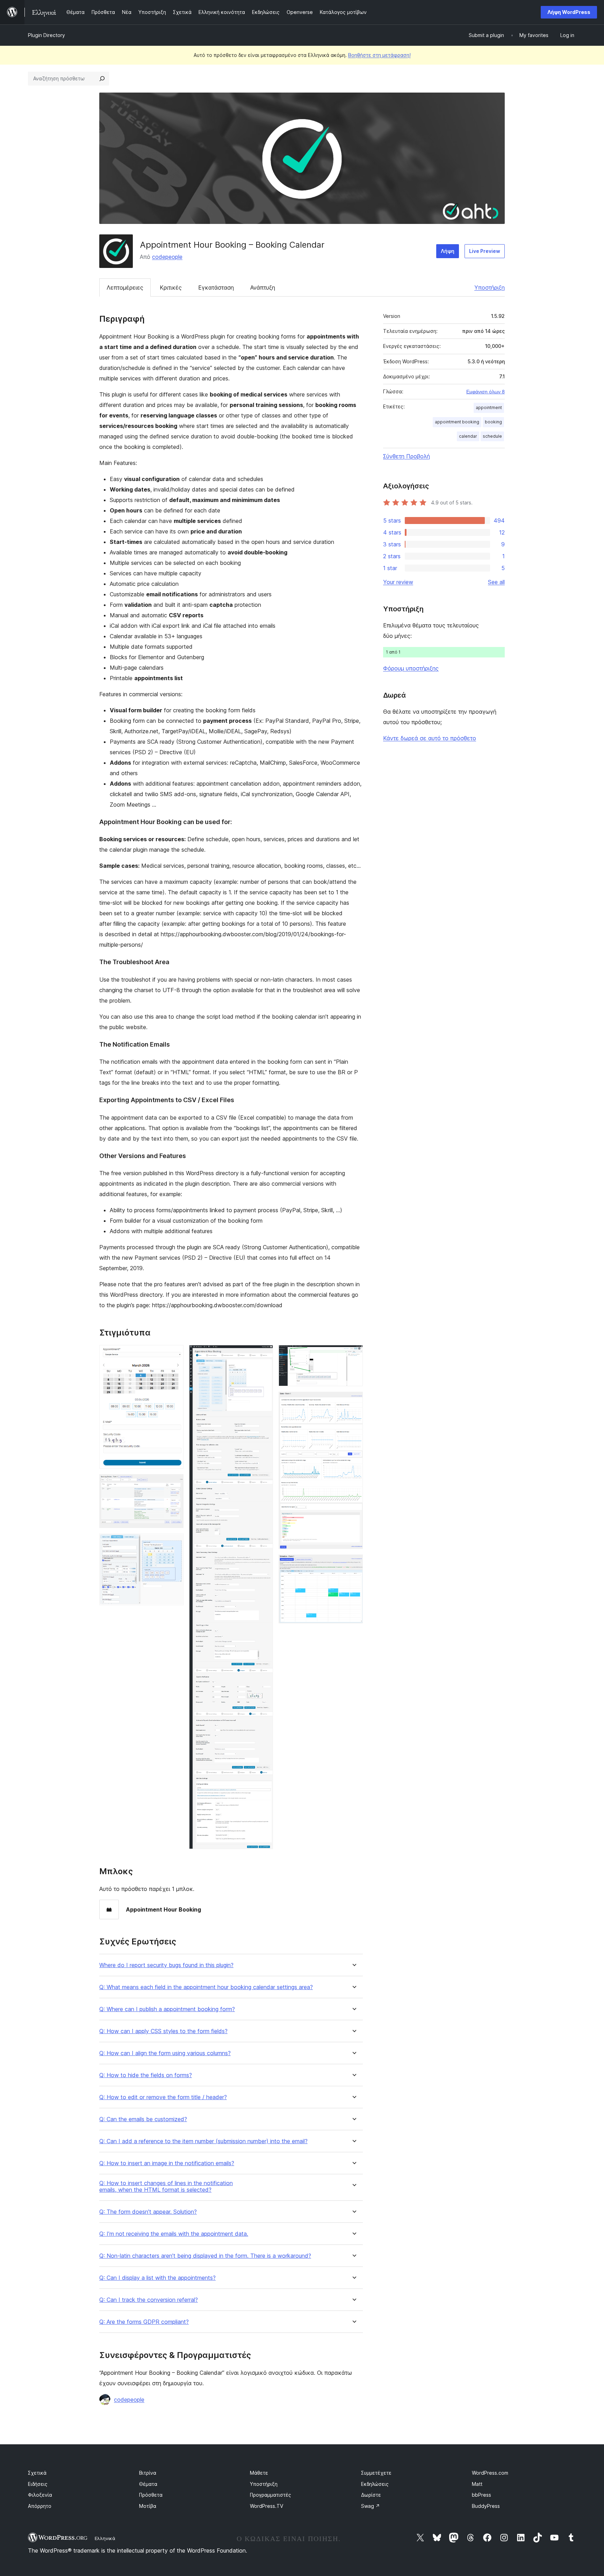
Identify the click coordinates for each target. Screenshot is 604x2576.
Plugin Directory (46, 35)
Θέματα (148, 2484)
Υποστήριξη (490, 288)
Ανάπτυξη (263, 288)
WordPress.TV (267, 2506)
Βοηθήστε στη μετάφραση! (379, 55)
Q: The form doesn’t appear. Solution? (148, 2212)
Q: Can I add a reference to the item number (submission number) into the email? (203, 2141)
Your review (398, 582)
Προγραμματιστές (271, 2495)
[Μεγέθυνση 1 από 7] (174, 1354)
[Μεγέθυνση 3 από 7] (174, 1543)
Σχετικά (37, 2473)
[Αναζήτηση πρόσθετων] (102, 79)
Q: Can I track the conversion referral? (149, 2300)
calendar (468, 436)
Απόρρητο (40, 2506)
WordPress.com (490, 2473)
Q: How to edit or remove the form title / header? (163, 2097)
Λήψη (448, 251)
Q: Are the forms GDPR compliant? (144, 2322)
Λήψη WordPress (569, 12)
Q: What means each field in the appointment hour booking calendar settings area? (206, 1987)
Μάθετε (259, 2473)
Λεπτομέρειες (125, 288)
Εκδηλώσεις (375, 2484)
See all (496, 582)
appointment (489, 407)
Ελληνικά (105, 2538)
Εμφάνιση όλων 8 (486, 392)
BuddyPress (486, 2506)
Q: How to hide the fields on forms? (146, 2075)
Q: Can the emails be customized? (143, 2119)
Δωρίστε (371, 2495)
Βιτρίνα (148, 2473)
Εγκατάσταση (216, 288)
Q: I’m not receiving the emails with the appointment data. (174, 2234)
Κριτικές (171, 288)
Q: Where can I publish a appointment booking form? (167, 2009)
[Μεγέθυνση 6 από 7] (353, 1401)
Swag (371, 2506)
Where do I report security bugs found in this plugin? (166, 1965)
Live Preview (485, 251)
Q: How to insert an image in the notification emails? (167, 2163)
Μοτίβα (148, 2506)
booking (493, 422)
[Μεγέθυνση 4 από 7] (264, 1354)
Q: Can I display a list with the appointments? (157, 2278)
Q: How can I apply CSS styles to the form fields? (163, 2031)
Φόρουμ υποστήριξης (411, 668)
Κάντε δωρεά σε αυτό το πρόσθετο (430, 738)
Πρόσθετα (151, 2495)
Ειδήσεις (38, 2484)
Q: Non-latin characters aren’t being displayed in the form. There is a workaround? (205, 2256)
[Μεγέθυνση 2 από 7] (174, 1484)
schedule (492, 436)
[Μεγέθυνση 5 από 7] (353, 1354)
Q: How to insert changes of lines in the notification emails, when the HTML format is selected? (166, 2186)
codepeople (167, 257)
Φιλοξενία (40, 2495)
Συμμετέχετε (376, 2473)
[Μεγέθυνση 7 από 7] (353, 1564)
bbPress (481, 2495)
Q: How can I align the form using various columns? (165, 2053)
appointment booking (457, 422)
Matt (477, 2484)
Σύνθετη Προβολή (407, 456)
